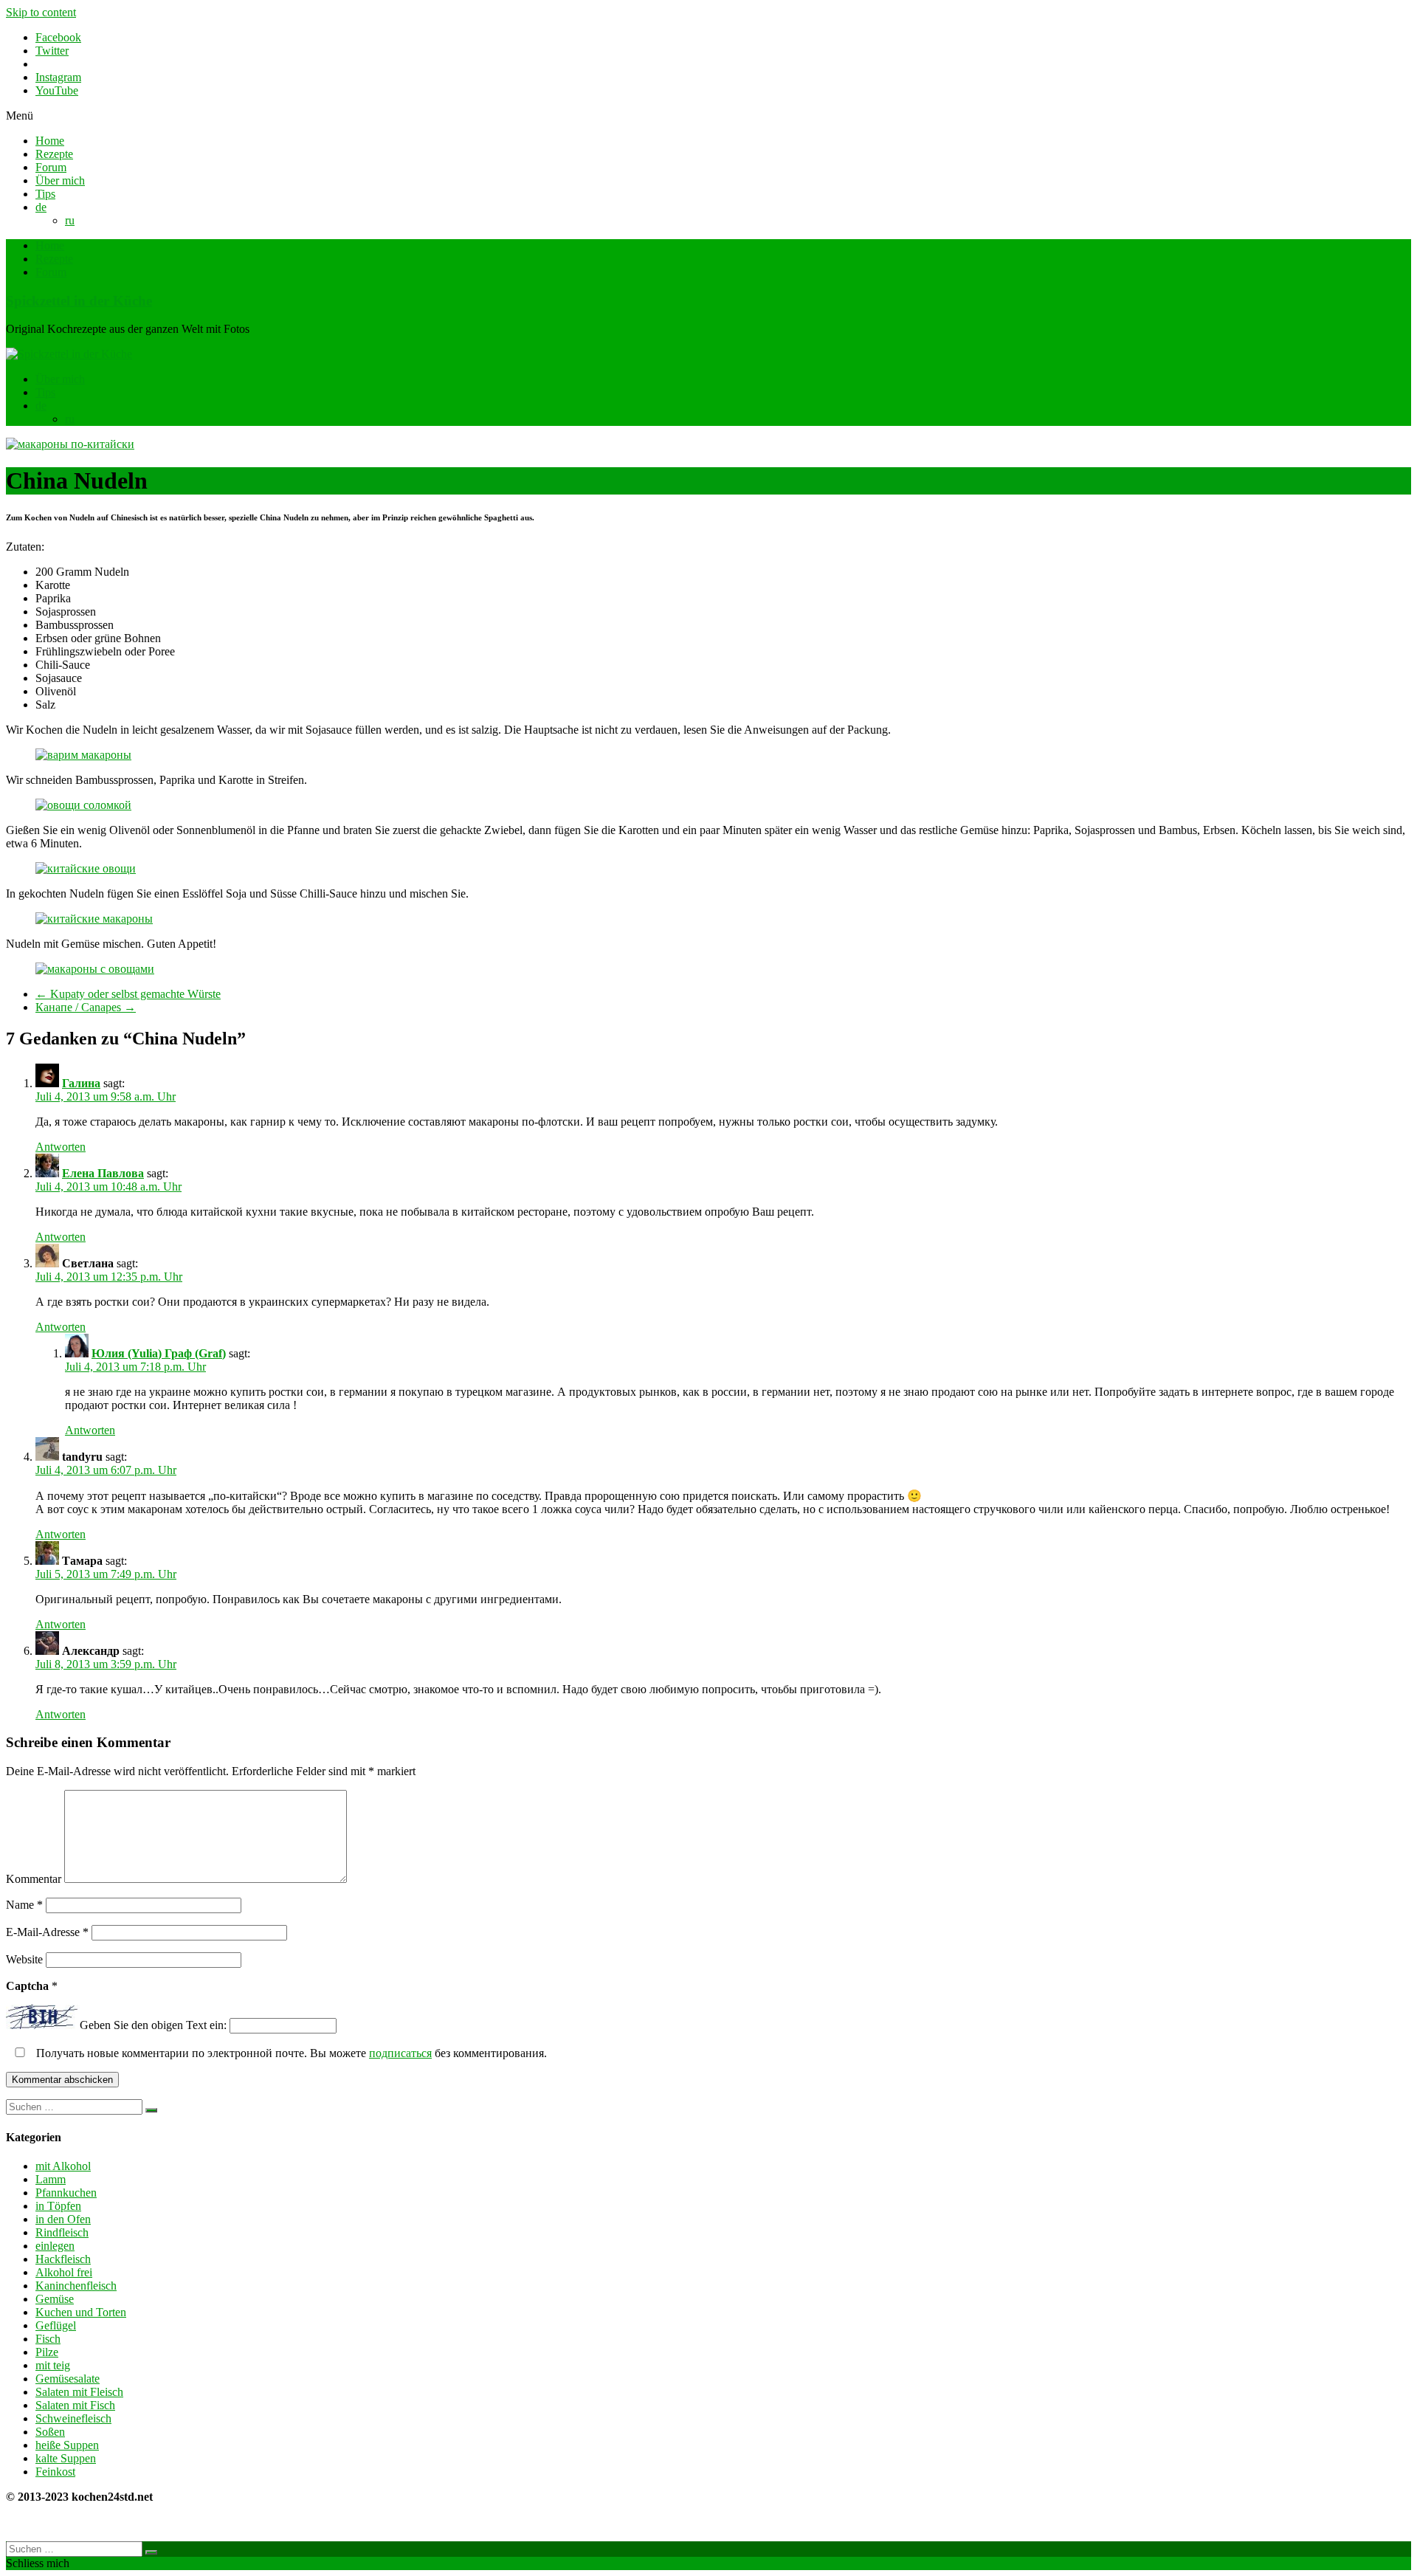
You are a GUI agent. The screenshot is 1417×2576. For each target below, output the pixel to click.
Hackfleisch (63, 2259)
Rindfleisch (62, 2232)
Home (50, 141)
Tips (45, 194)
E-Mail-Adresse (47, 1932)
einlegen (55, 2246)
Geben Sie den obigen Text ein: (153, 2025)
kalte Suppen (66, 2458)
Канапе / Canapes (86, 1007)
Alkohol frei (64, 2272)
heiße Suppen (67, 2445)
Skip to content (41, 12)
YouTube (57, 90)
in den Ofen (63, 2219)
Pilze (47, 2352)
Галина (81, 1083)
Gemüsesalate (68, 2379)
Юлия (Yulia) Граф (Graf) (159, 1353)
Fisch (48, 2339)
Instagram (58, 77)
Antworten (61, 1147)
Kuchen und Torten (81, 2312)
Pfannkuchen (66, 2193)
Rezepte (54, 154)
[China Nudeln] (70, 444)
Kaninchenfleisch (76, 2286)
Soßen (50, 2432)
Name (24, 1905)
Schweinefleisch (73, 2418)
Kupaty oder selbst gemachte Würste (128, 994)
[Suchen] (151, 2110)
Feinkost (55, 2472)
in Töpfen (58, 2206)
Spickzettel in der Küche (79, 301)
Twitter (52, 51)
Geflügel (56, 2325)
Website (24, 1959)
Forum (51, 167)
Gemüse (55, 2299)
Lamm (51, 2179)
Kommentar (34, 1879)
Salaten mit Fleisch (79, 2392)
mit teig (53, 2365)
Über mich (60, 180)
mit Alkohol (63, 2166)
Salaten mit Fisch (75, 2405)
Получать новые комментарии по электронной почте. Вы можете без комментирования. (290, 2053)
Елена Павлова (103, 1173)
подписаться (400, 2053)
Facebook (58, 37)
